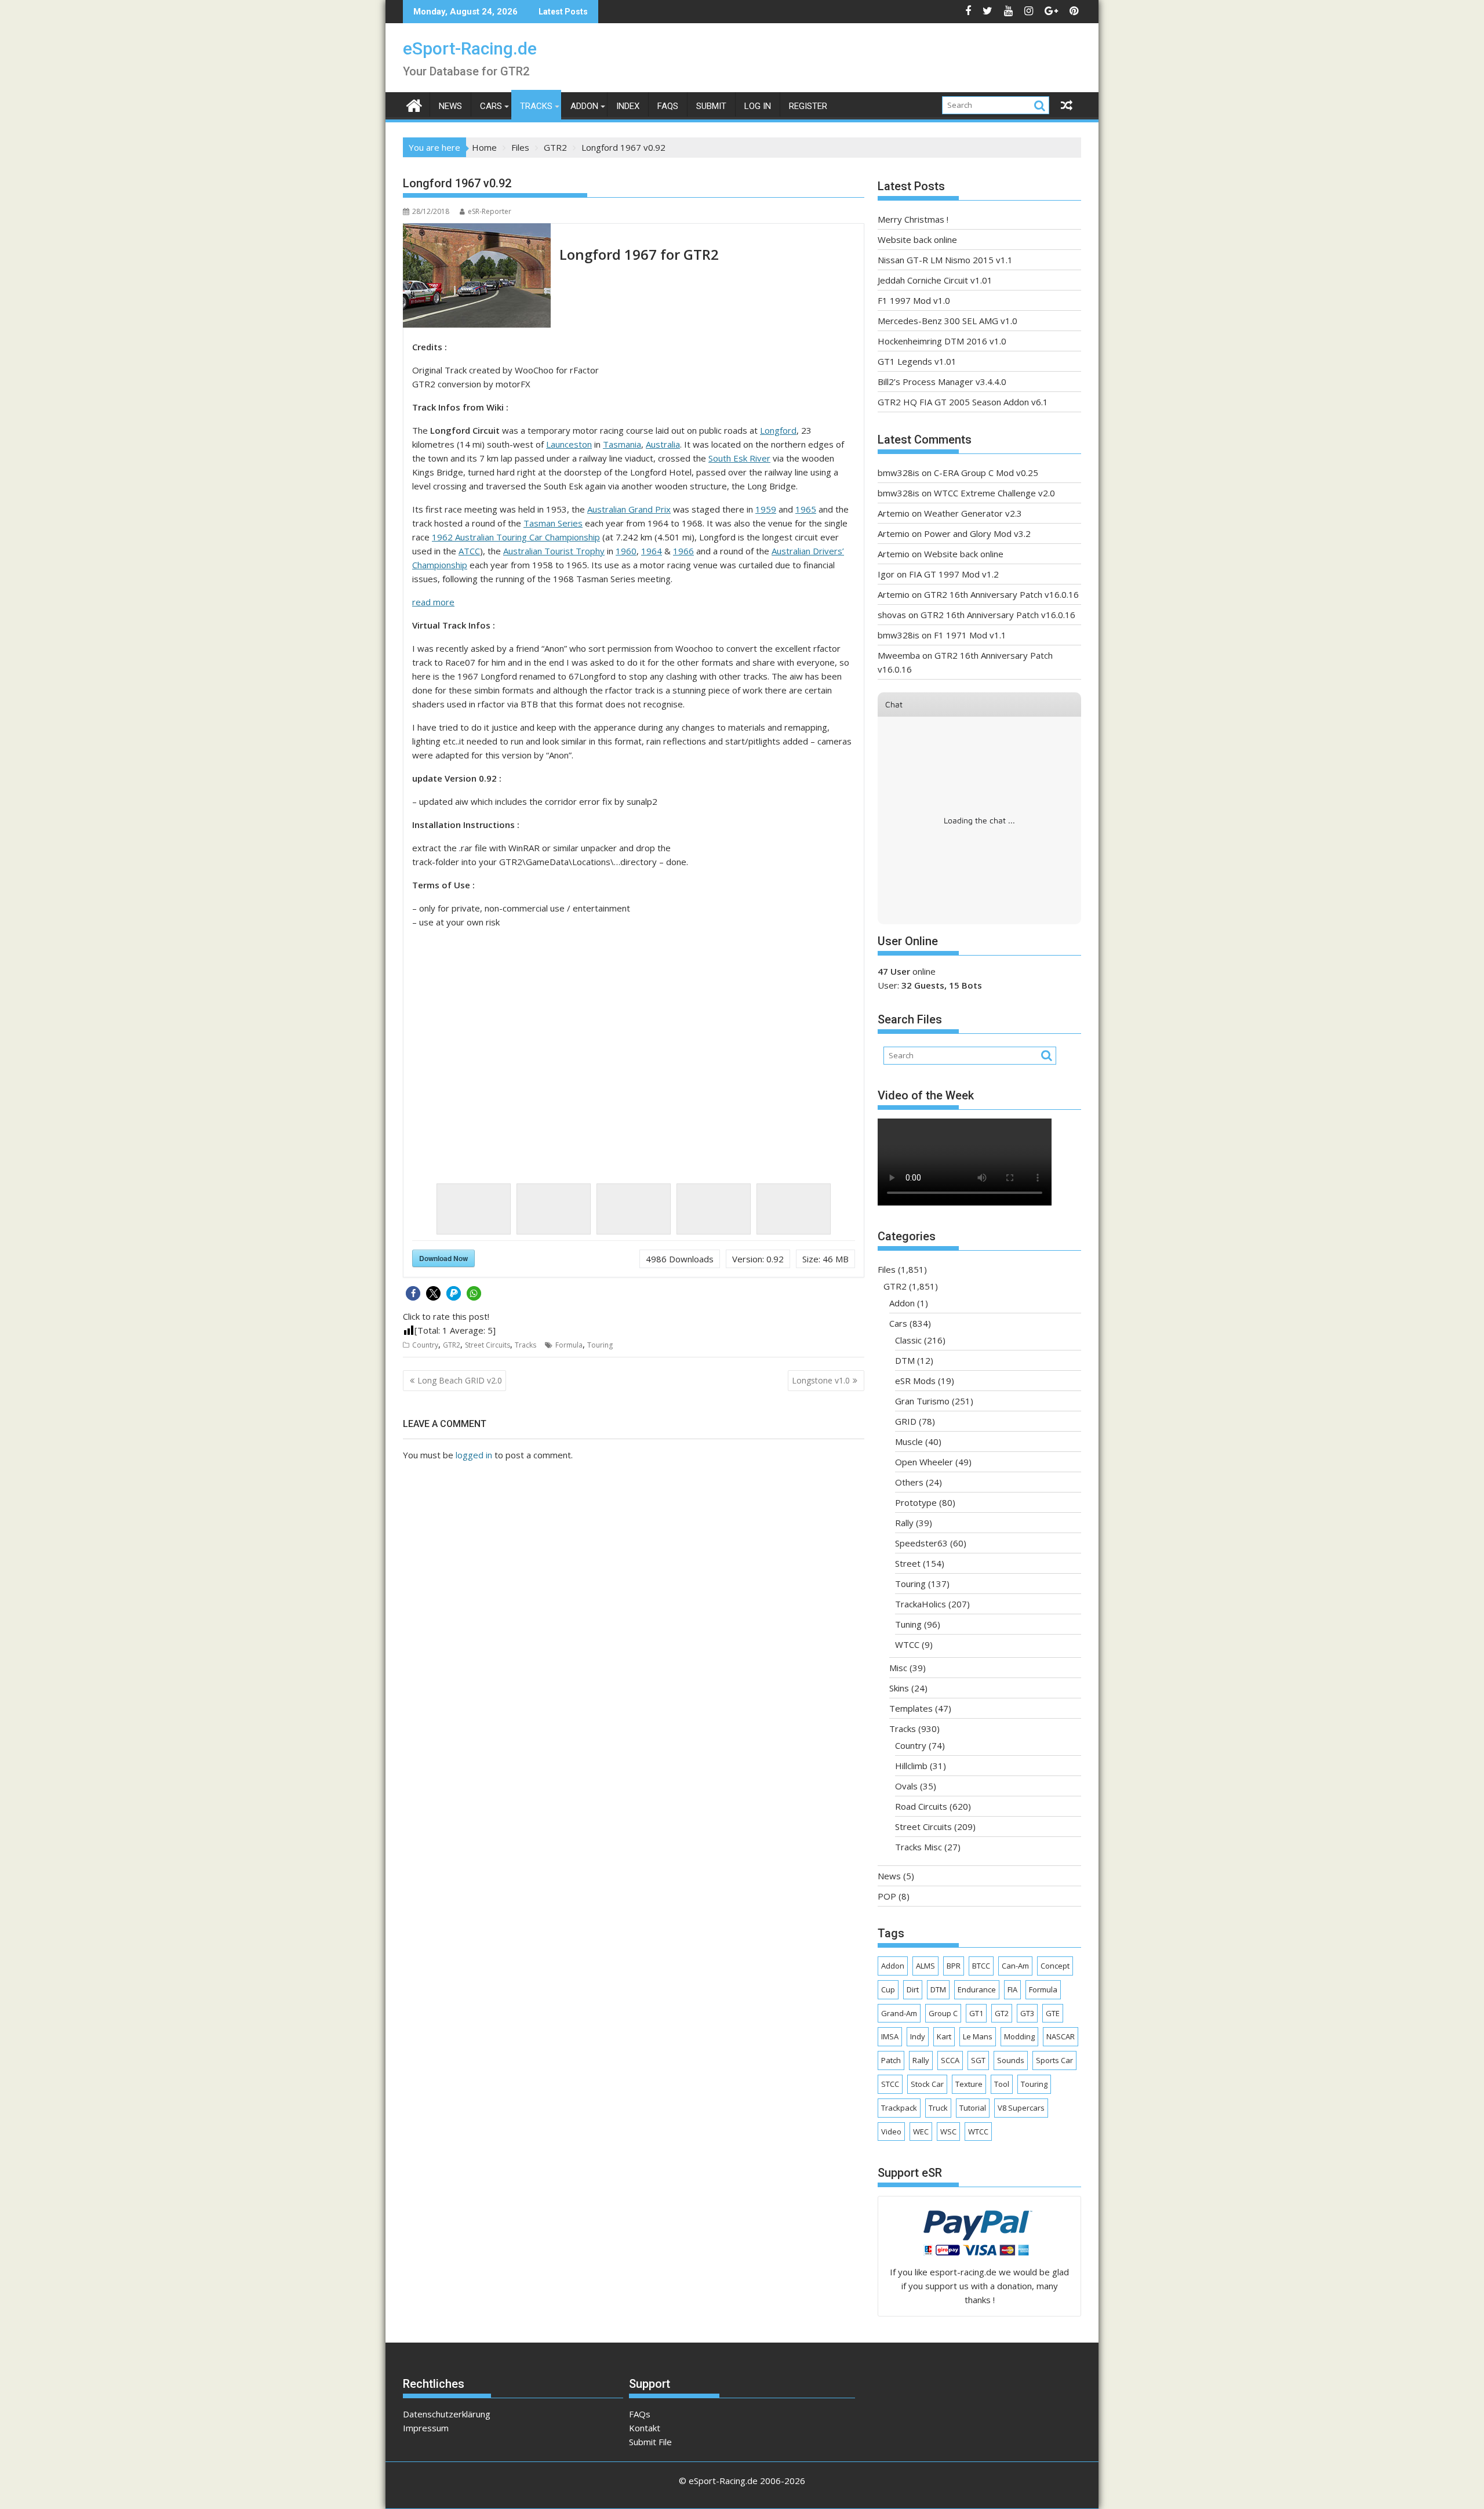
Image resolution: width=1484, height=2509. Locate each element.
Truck (938, 2108)
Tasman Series (553, 523)
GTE (1053, 2013)
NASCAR (1061, 2036)
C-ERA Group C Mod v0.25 (986, 473)
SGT (978, 2060)
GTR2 (452, 1345)
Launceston (569, 444)
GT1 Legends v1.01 (917, 361)
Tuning (908, 1624)
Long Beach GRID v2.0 (460, 1380)
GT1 (976, 2013)
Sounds (1011, 2060)
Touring (600, 1345)
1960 (626, 551)
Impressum (426, 2428)
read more (433, 602)
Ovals (906, 1786)
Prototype (916, 1502)
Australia (663, 444)
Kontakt (645, 2428)
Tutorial (973, 2108)
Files (887, 1269)
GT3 (1027, 2013)
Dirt (913, 1989)
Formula (569, 1345)
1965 (806, 509)
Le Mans (978, 2036)
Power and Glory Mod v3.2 (977, 533)
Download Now (443, 1258)
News (450, 106)
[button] (413, 1293)
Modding (1019, 2036)
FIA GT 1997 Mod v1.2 (954, 574)
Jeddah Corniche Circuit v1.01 (935, 280)
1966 (683, 551)
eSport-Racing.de (470, 48)
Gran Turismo (922, 1401)
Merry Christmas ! (913, 219)
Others (909, 1482)
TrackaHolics (921, 1604)
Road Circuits (921, 1806)
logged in (474, 1455)
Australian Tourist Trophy (554, 551)
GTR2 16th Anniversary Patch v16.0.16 (1001, 594)
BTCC (981, 1966)
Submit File (650, 2442)
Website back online (917, 239)
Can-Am (1015, 1966)
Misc (898, 1668)
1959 (766, 509)
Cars (491, 106)
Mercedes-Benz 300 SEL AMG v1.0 (947, 321)
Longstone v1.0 (821, 1380)
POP (887, 1896)
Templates (911, 1708)
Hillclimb (911, 1766)
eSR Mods (915, 1381)
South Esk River (739, 458)
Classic (908, 1340)
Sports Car (1054, 2060)
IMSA (890, 2036)
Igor (886, 574)
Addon (584, 106)
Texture (969, 2084)
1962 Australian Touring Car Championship (516, 537)
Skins (899, 1688)
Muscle (909, 1442)
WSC (948, 2132)
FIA (1012, 1989)
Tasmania (622, 444)
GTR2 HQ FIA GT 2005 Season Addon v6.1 (963, 402)
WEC (921, 2132)
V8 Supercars (1021, 2108)
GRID (906, 1421)
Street (908, 1563)
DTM (905, 1360)
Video (891, 2132)
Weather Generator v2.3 (973, 513)
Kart (944, 2036)
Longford (778, 430)
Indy (918, 2036)
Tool (1002, 2084)
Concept (1055, 1966)
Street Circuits (488, 1345)
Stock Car (927, 2084)
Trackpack (899, 2108)
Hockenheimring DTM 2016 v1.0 (942, 341)
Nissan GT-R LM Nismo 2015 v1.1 (945, 260)
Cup (888, 1989)
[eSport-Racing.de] (414, 104)
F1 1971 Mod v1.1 (970, 635)
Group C (943, 2013)
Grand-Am (899, 2013)
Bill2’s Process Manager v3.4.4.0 (942, 382)
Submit (711, 106)
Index (628, 106)
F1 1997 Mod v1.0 (914, 300)
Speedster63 (921, 1543)
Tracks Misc (919, 1847)
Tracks (536, 106)
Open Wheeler (924, 1462)
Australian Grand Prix (629, 509)
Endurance (977, 1989)
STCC (890, 2084)
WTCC (907, 1644)
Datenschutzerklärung (447, 2414)
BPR (954, 1966)
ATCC (469, 551)
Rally (904, 1523)
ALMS (925, 1966)
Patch (891, 2060)
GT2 (1002, 2013)
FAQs (668, 106)
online (907, 971)
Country (425, 1345)
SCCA (950, 2060)
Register (808, 106)
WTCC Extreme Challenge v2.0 (994, 493)
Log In (758, 106)
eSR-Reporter (490, 211)
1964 (652, 551)
